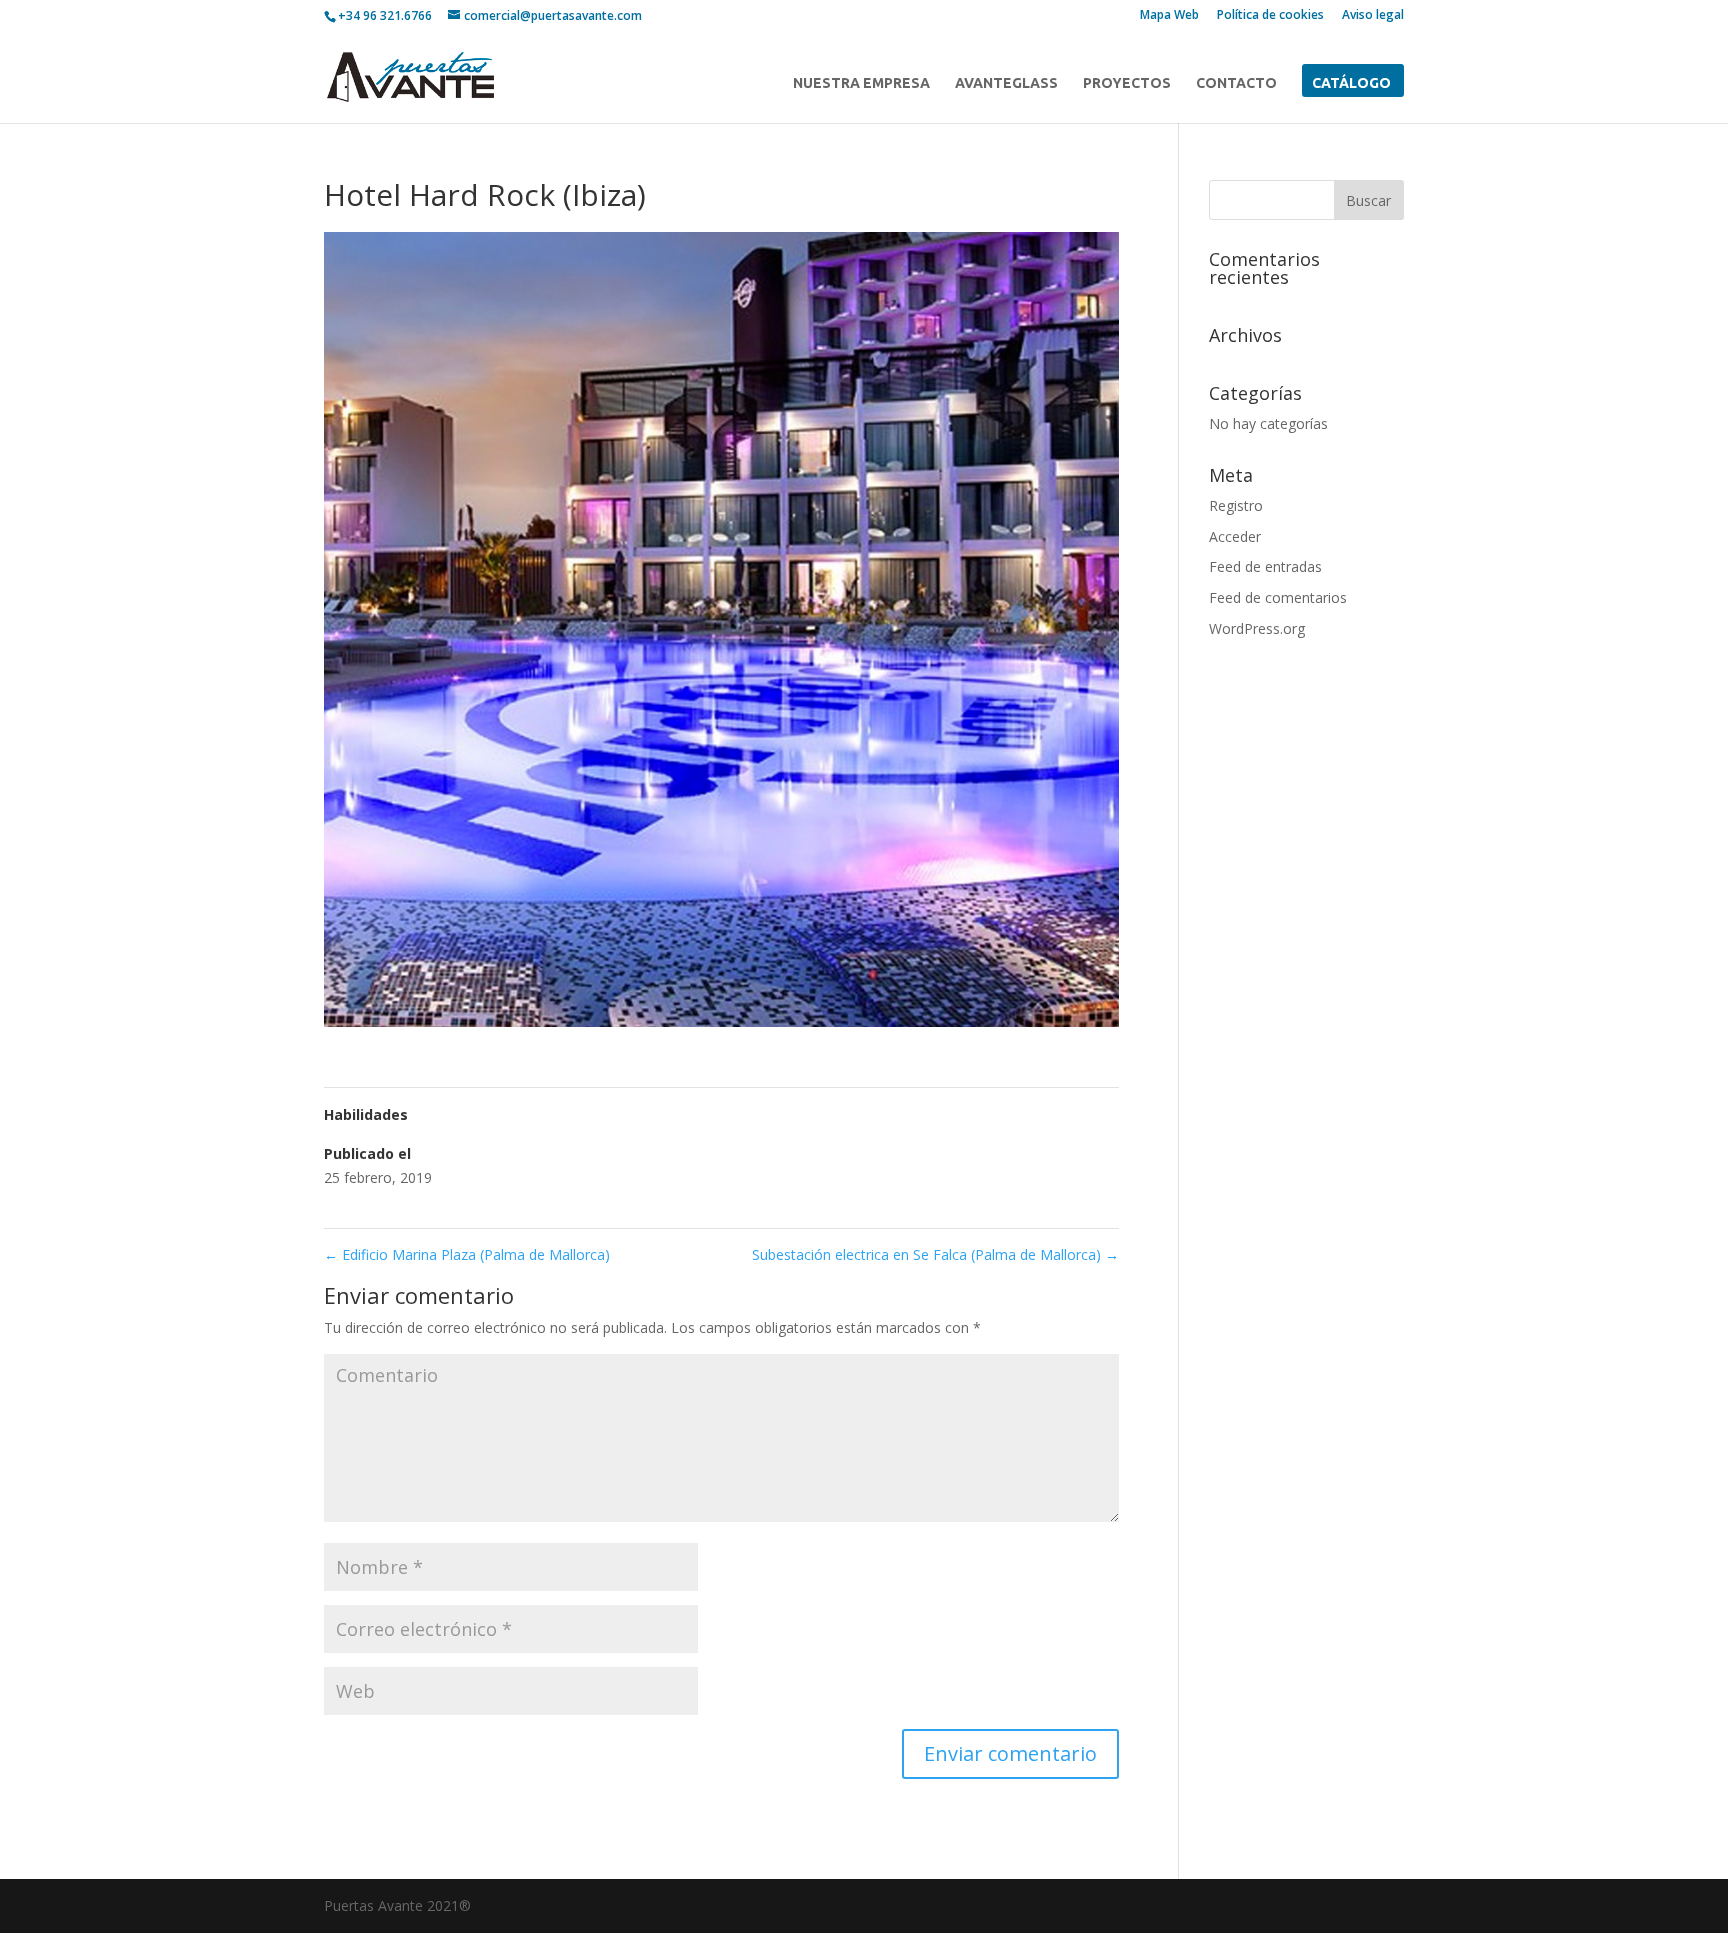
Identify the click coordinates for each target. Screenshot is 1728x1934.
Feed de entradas (1265, 566)
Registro (1236, 505)
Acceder (1235, 536)
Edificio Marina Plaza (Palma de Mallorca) (467, 1254)
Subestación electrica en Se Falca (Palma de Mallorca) (935, 1254)
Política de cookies (1270, 16)
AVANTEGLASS (1006, 83)
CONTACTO (1236, 83)
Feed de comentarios (1278, 597)
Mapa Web (1169, 16)
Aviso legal (1373, 16)
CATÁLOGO (1351, 83)
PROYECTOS (1127, 83)
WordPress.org (1257, 628)
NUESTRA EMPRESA (861, 83)
